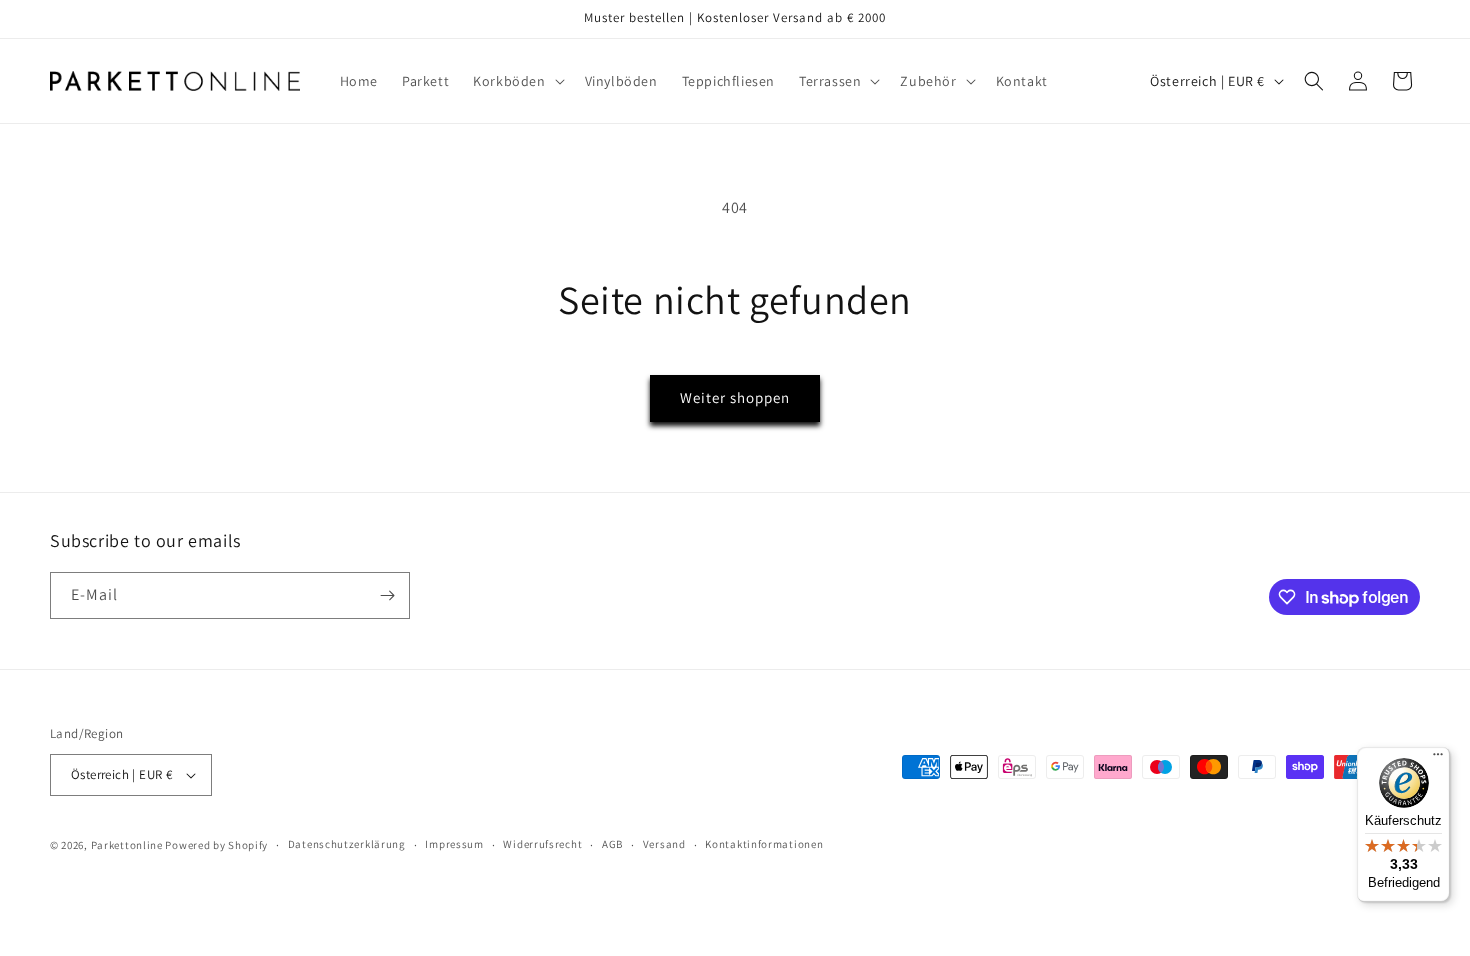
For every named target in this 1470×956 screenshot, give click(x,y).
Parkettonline (127, 845)
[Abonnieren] (387, 595)
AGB (612, 845)
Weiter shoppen (735, 397)
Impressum (454, 845)
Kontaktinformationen (764, 845)
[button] (516, 81)
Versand (664, 845)
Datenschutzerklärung (347, 845)
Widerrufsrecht (542, 845)
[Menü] (1438, 759)
